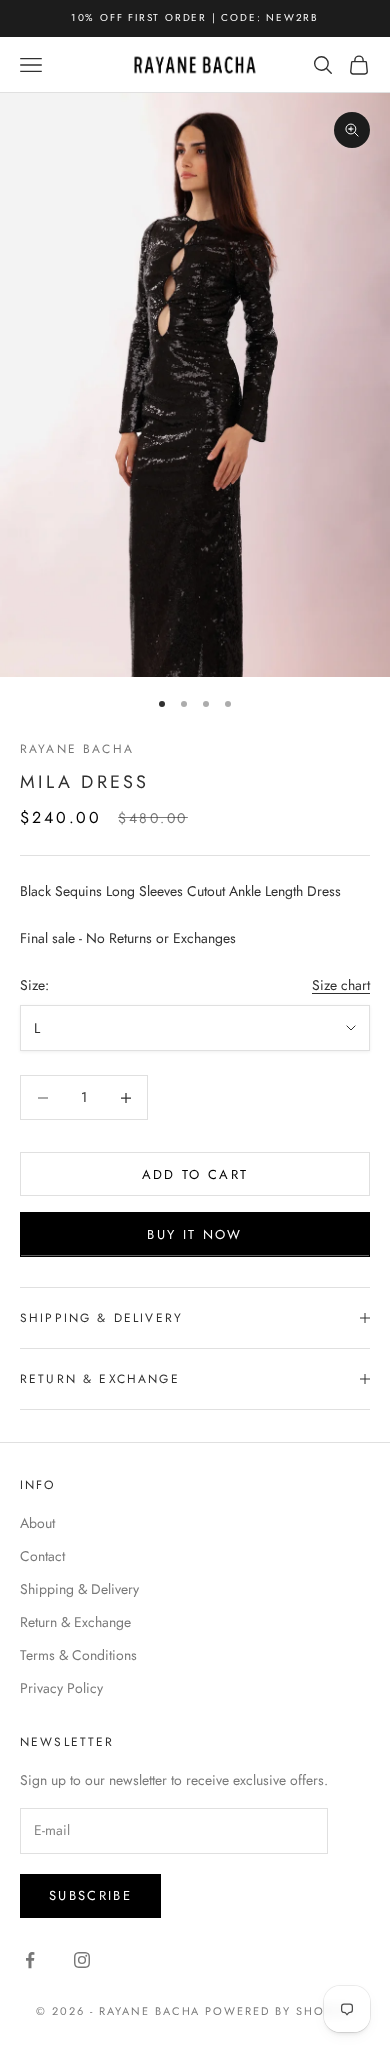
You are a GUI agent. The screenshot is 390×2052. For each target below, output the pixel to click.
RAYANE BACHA (77, 749)
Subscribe (90, 1895)
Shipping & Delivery (79, 1589)
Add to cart (195, 1174)
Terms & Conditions (78, 1655)
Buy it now (194, 1234)
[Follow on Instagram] (82, 1960)
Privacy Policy (61, 1688)
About (37, 1523)
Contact (42, 1556)
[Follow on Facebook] (30, 1960)
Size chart (341, 985)
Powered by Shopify (279, 2011)
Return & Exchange (75, 1622)
